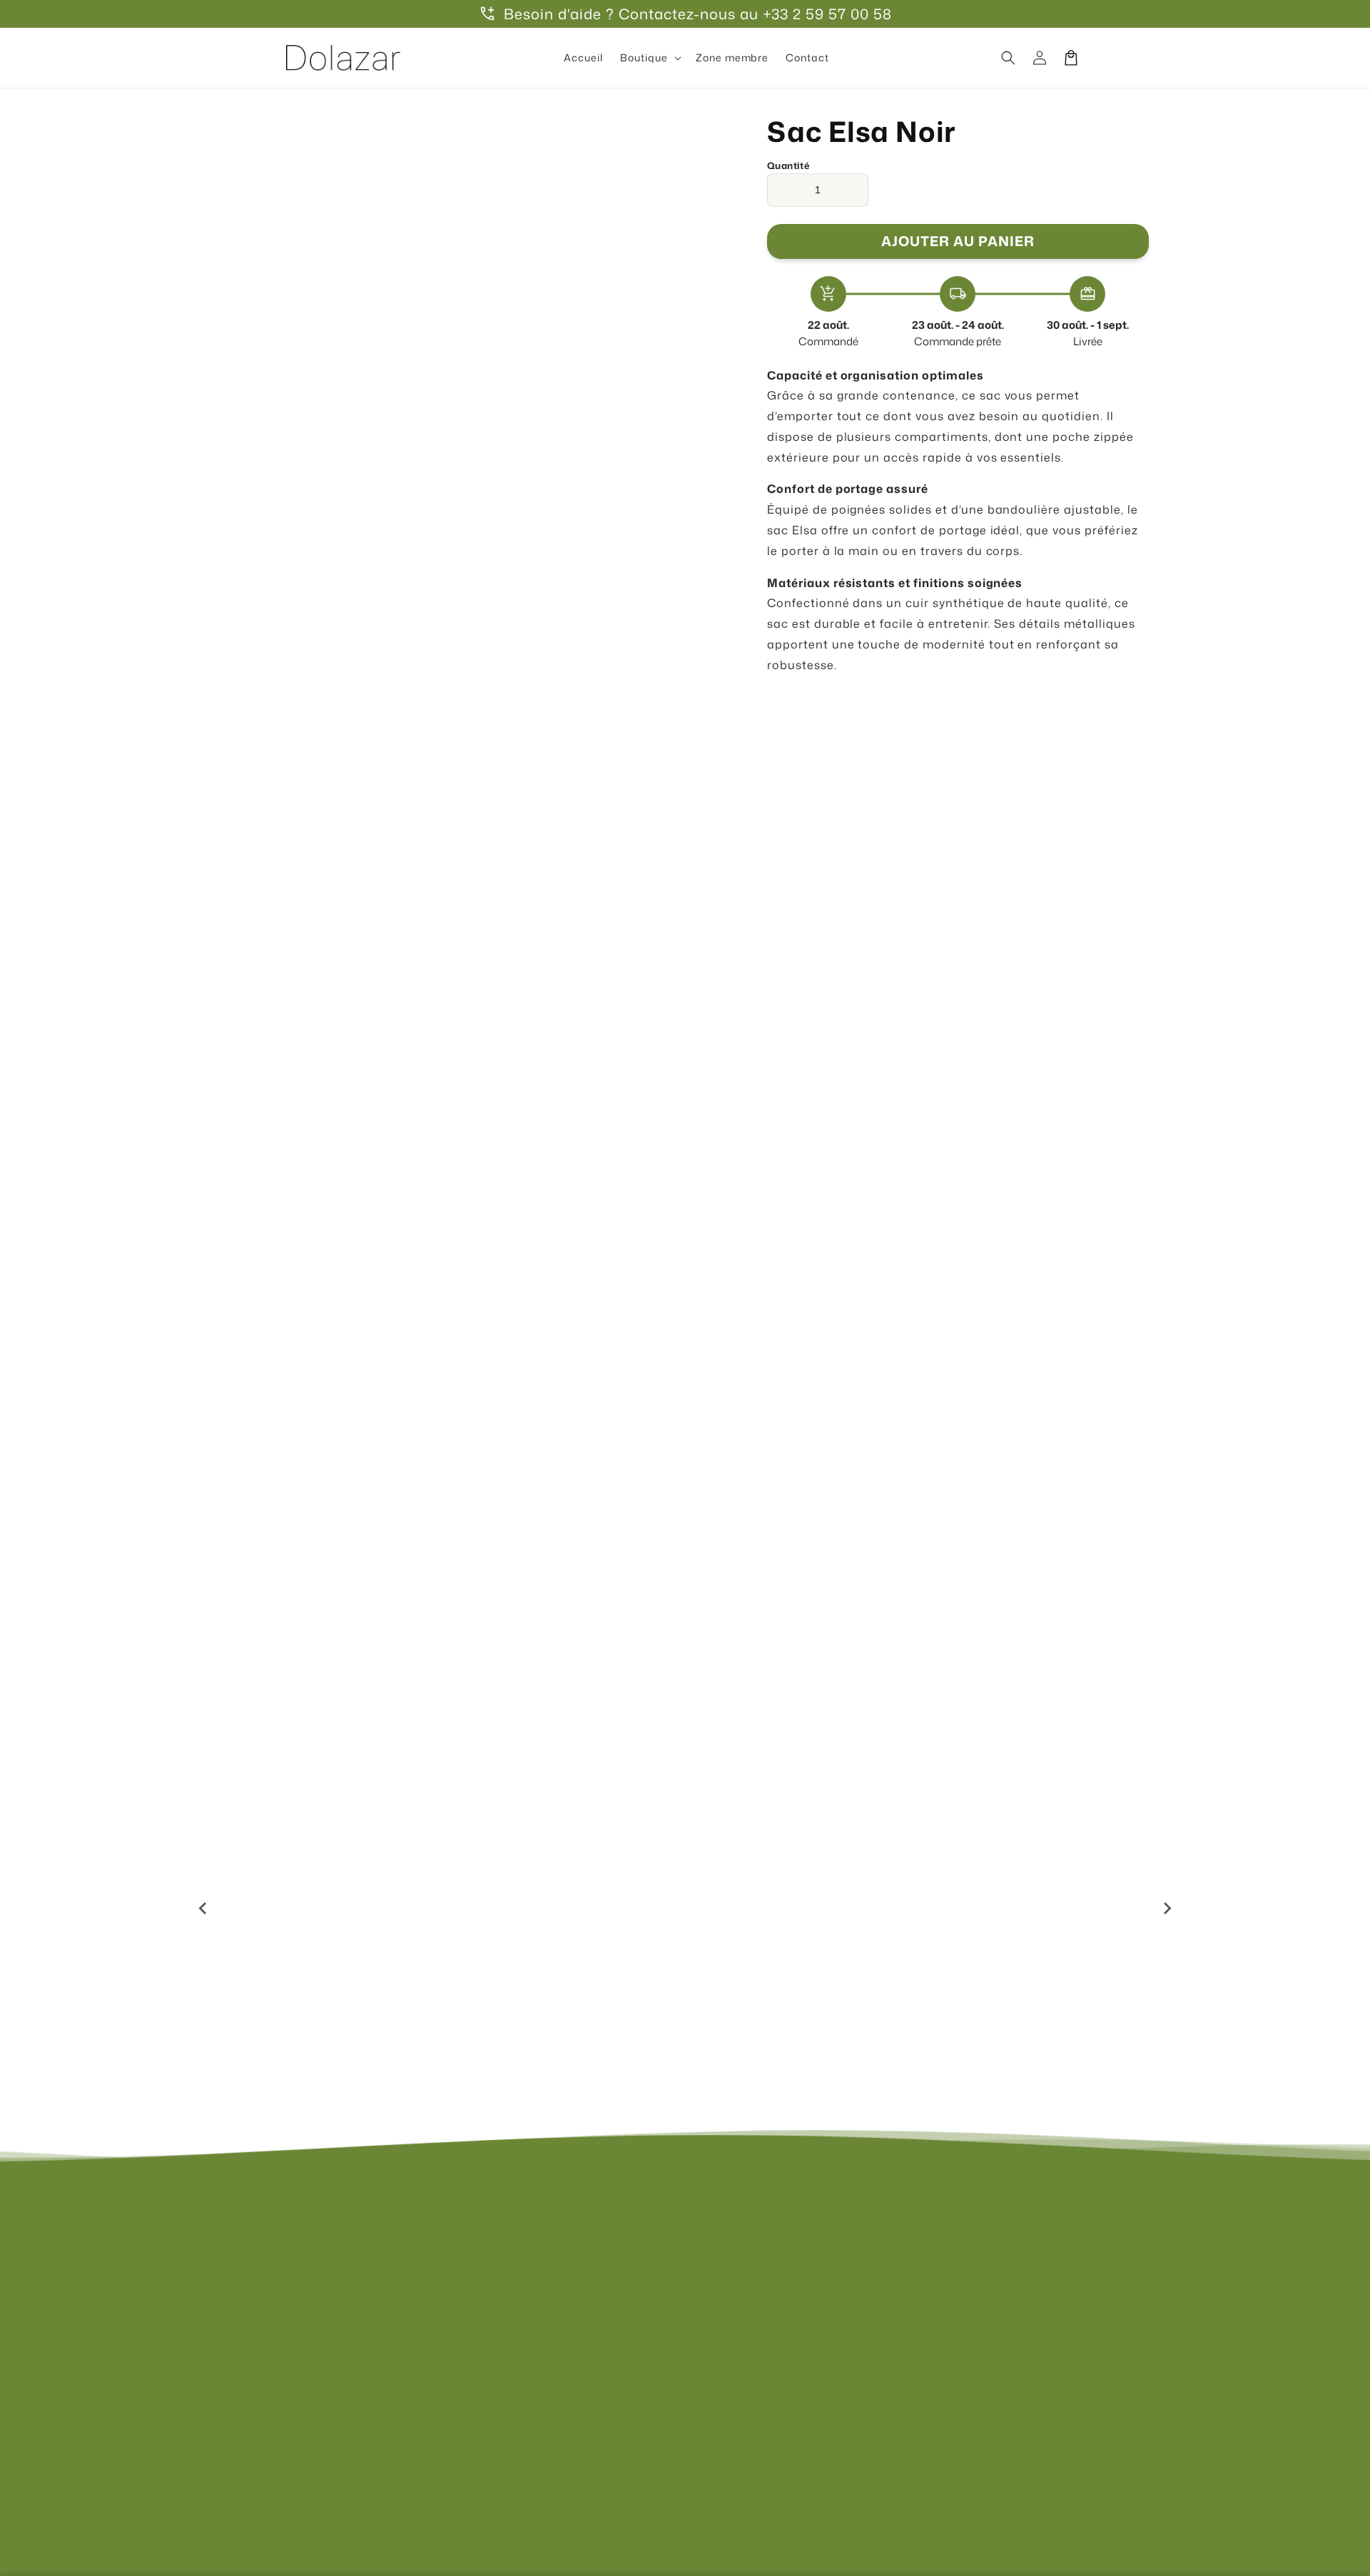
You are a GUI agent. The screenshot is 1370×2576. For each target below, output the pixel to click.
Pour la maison (356, 1585)
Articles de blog (501, 2362)
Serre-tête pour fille (554, 2001)
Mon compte (493, 2287)
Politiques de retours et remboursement (803, 2362)
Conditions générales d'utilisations (790, 2337)
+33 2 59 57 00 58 (827, 14)
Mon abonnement (506, 2337)
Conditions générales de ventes (782, 2287)
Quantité (788, 166)
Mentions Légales (745, 2238)
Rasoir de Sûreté (1006, 2001)
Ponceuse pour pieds (328, 2001)
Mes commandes (505, 2312)
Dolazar (702, 2504)
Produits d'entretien (994, 1585)
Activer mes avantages (444, 1031)
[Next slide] (1167, 1908)
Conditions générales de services (786, 2312)
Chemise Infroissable (780, 2001)
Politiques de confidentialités (776, 2262)
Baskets (675, 1585)
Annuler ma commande (522, 2388)
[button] (649, 58)
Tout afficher (685, 1641)
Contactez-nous (502, 2238)
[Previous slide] (203, 1908)
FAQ (472, 2262)
